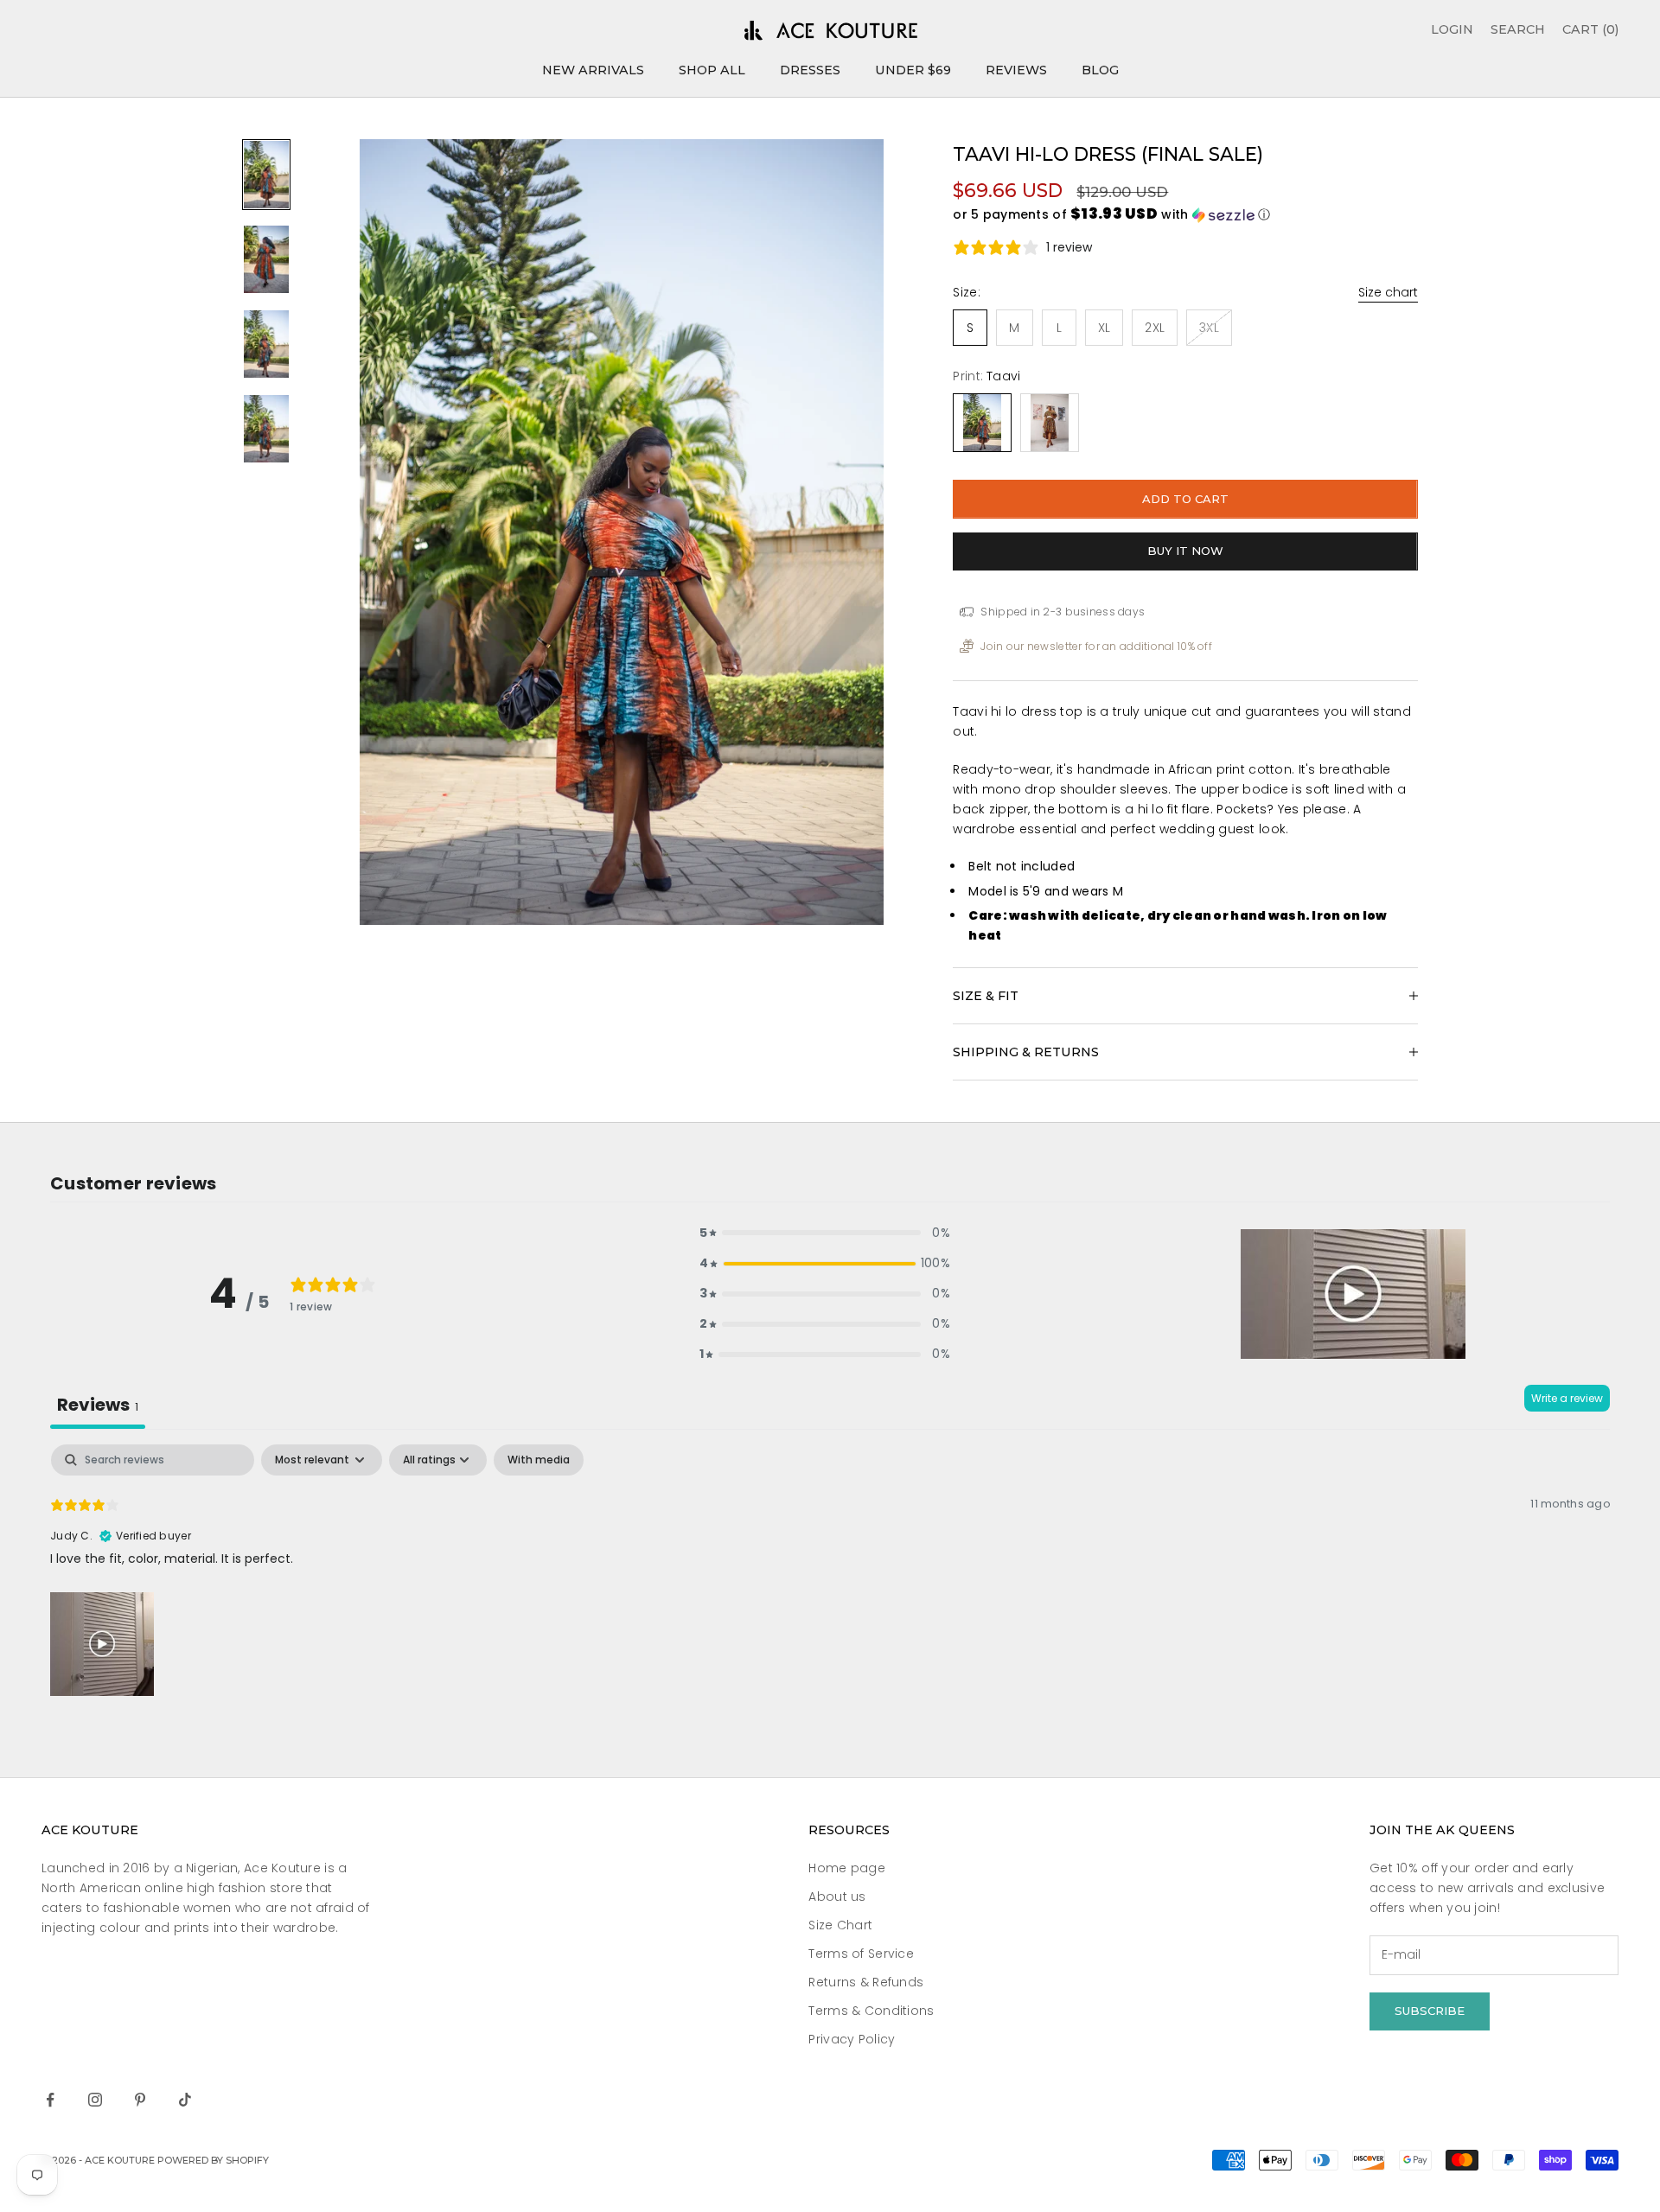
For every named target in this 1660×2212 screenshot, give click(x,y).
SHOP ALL (712, 70)
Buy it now (1185, 551)
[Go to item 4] (266, 429)
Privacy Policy (852, 2039)
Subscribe (1430, 2011)
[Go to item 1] (266, 175)
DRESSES (810, 70)
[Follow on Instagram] (95, 2100)
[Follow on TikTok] (185, 2100)
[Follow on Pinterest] (140, 2100)
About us (837, 1896)
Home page (847, 1868)
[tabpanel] (830, 1572)
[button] (1185, 215)
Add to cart (1185, 499)
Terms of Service (861, 1954)
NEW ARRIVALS (593, 70)
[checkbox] (539, 1460)
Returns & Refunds (866, 1982)
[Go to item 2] (266, 259)
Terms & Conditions (871, 2011)
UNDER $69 (913, 70)
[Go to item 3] (266, 344)
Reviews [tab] (98, 1405)
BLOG (1100, 70)
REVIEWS (1016, 70)
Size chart (1388, 292)
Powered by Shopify (213, 2160)
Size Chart (840, 1925)
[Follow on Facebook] (50, 2100)
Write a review (1567, 1398)
